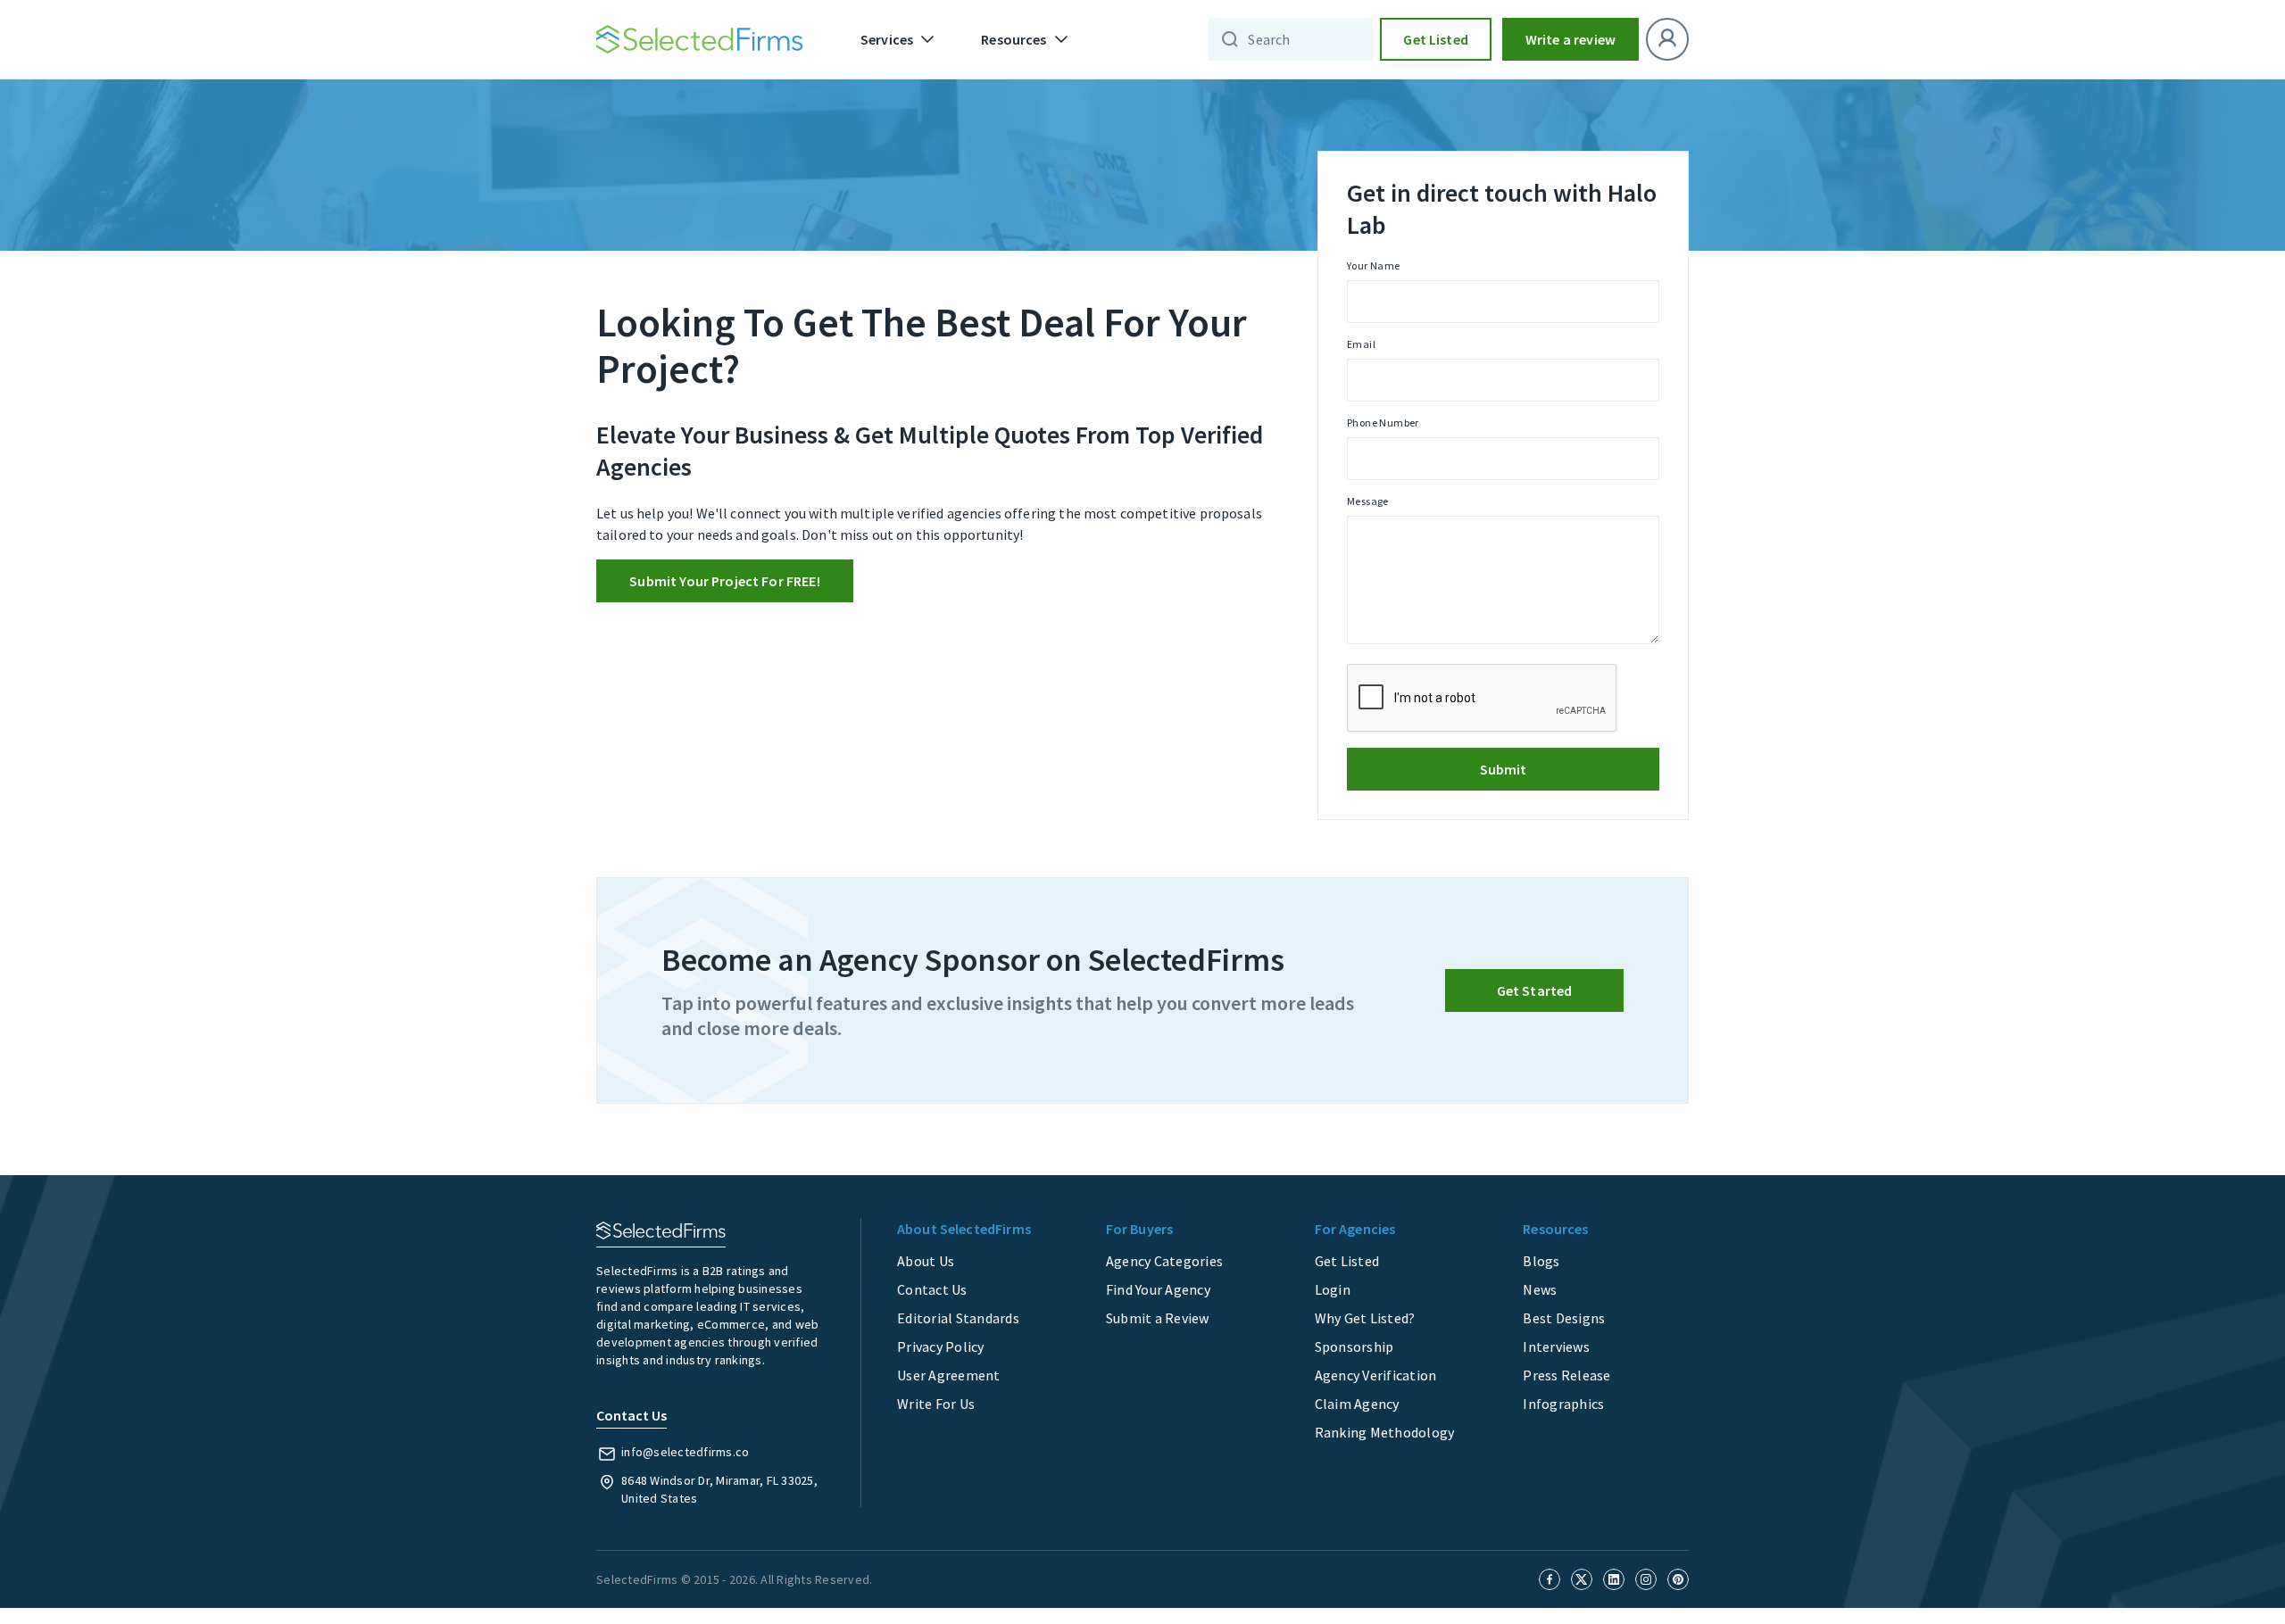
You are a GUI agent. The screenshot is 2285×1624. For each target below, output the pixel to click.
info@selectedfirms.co (685, 1452)
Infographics (1563, 1404)
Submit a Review (1158, 1318)
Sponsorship (1354, 1346)
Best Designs (1564, 1318)
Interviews (1556, 1346)
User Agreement (949, 1375)
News (1540, 1289)
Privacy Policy (941, 1346)
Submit (1504, 769)
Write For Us (936, 1404)
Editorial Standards (958, 1318)
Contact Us (932, 1289)
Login (1333, 1289)
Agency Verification (1376, 1375)
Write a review (1570, 39)
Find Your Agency (1158, 1289)
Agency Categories (1164, 1261)
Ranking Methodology (1385, 1432)
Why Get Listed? (1365, 1318)
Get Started (1535, 990)
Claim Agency (1357, 1404)
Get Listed (1436, 39)
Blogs (1541, 1261)
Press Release (1566, 1375)
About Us (926, 1261)
